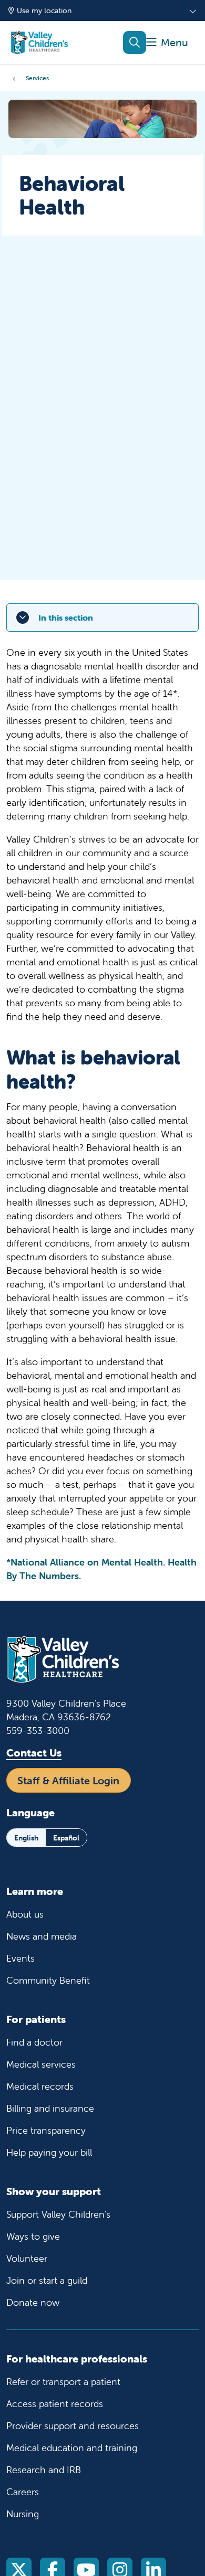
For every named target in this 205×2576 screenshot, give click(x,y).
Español (66, 1838)
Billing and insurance (50, 2108)
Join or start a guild (47, 2280)
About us (25, 1914)
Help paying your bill (49, 2152)
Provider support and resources (73, 2426)
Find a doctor (34, 2042)
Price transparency (46, 2130)
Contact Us (34, 1753)
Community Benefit (48, 1980)
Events (20, 1958)
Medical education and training (72, 2448)
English (26, 1838)
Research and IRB (44, 2470)
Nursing (23, 2514)
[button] (167, 43)
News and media (42, 1936)
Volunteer (27, 2258)
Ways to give (33, 2236)
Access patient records (55, 2404)
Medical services (41, 2064)
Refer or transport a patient (63, 2382)
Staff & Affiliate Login (68, 1780)
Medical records (40, 2086)
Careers (23, 2492)
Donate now (33, 2302)
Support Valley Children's (58, 2214)
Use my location (44, 10)
